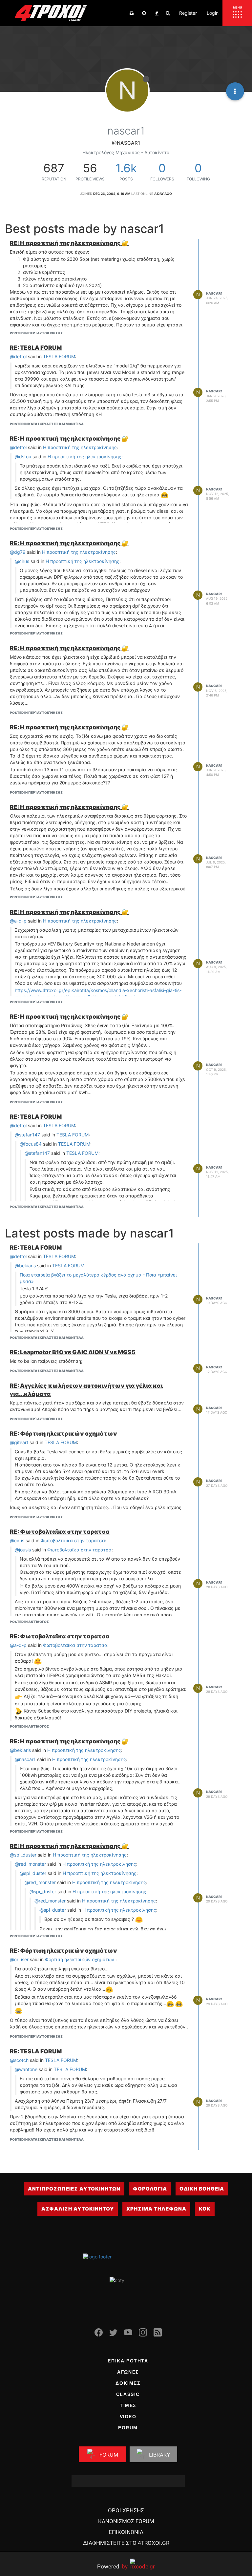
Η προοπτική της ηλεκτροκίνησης (80, 447)
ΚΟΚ (205, 2209)
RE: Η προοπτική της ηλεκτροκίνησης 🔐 (69, 243)
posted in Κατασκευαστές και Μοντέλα (47, 424)
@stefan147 (27, 1135)
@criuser (19, 1959)
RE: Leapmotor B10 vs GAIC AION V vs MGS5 (73, 1352)
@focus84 (31, 1144)
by (112, 2566)
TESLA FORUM (59, 356)
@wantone (26, 2069)
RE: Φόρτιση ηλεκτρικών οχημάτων (63, 1433)
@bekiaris (25, 1266)
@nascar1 (25, 1759)
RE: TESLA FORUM (36, 348)
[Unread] (132, 13)
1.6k (126, 168)
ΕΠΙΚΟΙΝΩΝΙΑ (126, 2532)
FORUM (128, 2428)
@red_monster (30, 1864)
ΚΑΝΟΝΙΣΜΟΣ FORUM (126, 2521)
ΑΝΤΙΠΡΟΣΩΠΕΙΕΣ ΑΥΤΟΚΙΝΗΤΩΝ (74, 2189)
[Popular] (157, 13)
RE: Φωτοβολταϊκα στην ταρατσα (60, 1532)
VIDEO (128, 2417)
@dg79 (18, 552)
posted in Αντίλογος (29, 1622)
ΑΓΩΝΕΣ (128, 2372)
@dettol (18, 356)
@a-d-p (18, 921)
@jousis (23, 1550)
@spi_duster (23, 1855)
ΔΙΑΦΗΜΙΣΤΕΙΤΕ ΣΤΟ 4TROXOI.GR (126, 2543)
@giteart (19, 1442)
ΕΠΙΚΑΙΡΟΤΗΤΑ (128, 2361)
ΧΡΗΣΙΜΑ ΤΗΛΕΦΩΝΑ (156, 2209)
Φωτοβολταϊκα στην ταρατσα (73, 1540)
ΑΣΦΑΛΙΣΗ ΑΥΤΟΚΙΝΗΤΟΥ (78, 2209)
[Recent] (144, 13)
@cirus (22, 561)
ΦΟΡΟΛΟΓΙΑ (150, 2189)
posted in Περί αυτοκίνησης (36, 333)
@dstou (23, 457)
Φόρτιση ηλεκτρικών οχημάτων (80, 1959)
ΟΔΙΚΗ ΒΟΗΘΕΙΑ (202, 2189)
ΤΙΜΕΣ (128, 2405)
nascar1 (214, 293)
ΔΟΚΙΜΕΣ (128, 2383)
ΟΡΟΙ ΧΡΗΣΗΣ (126, 2510)
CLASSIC (128, 2394)
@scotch (19, 2060)
